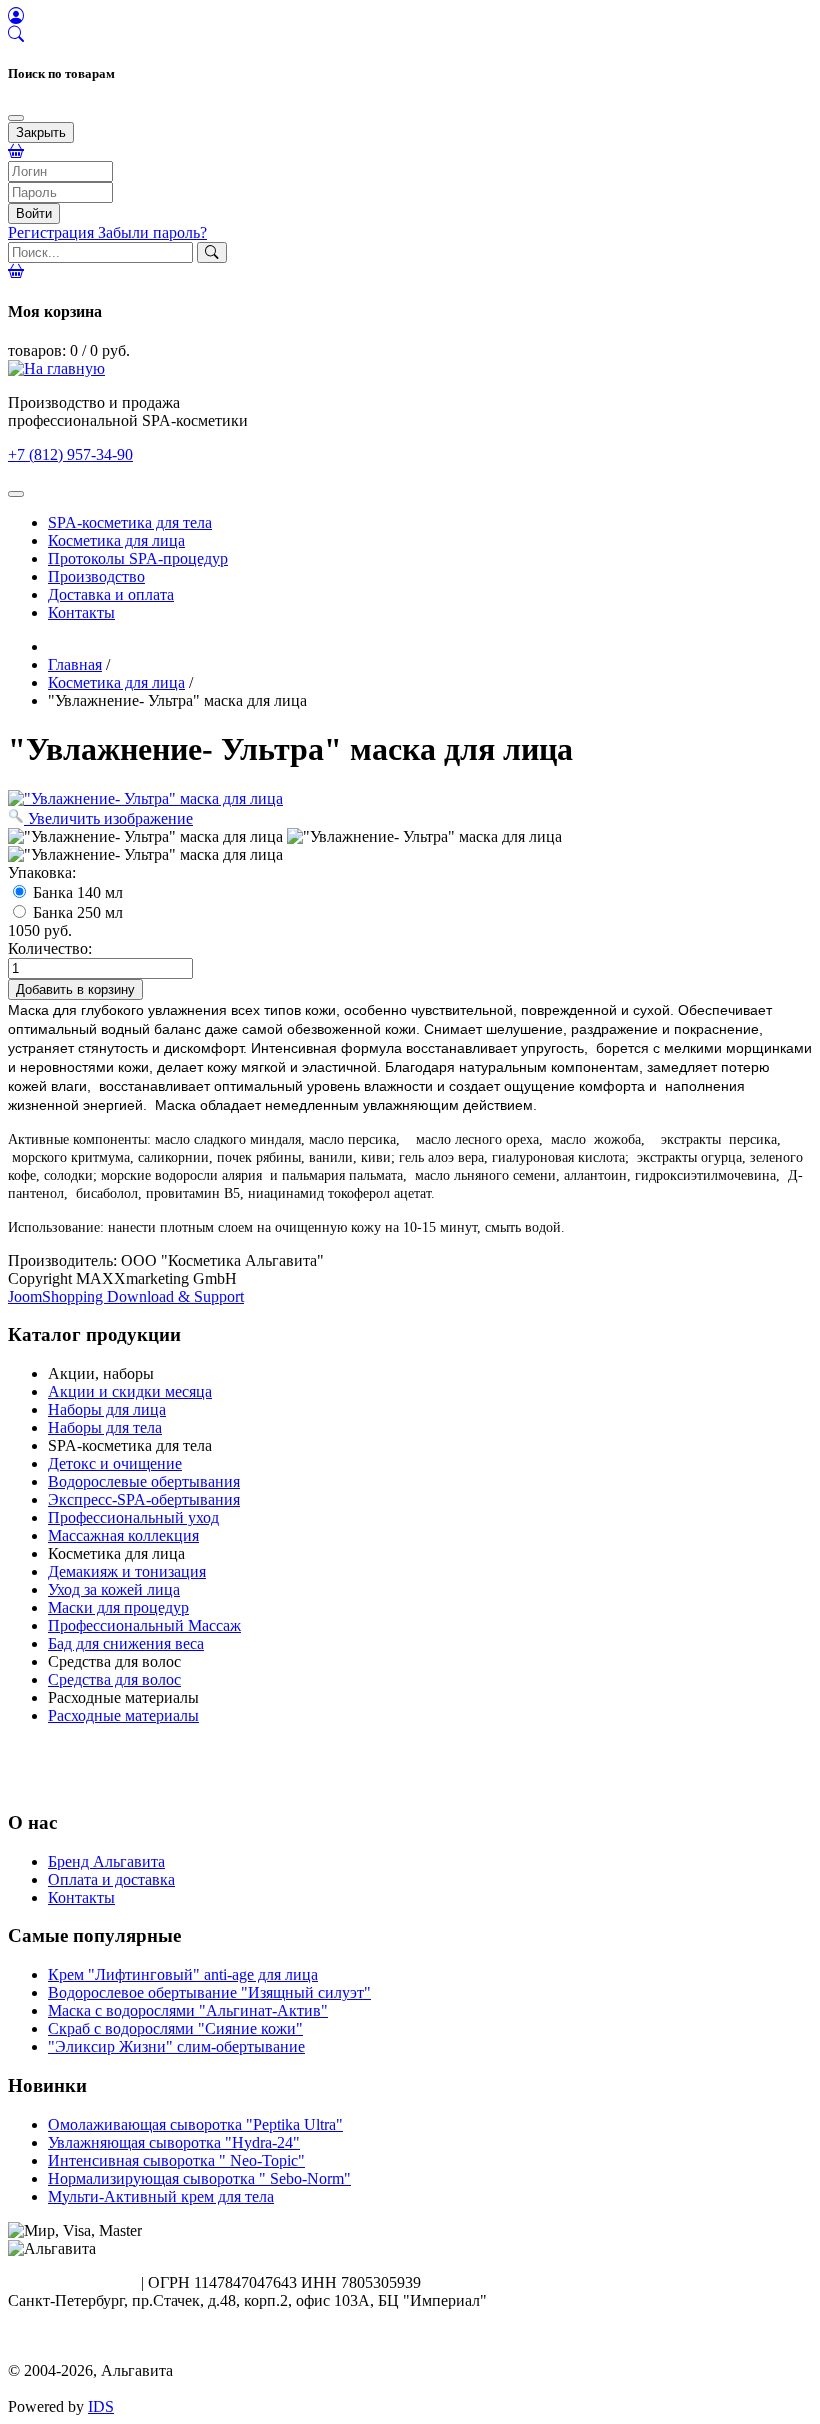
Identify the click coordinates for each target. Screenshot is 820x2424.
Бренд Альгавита (106, 1861)
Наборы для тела (105, 1427)
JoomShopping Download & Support (126, 1296)
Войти (34, 213)
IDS (101, 2406)
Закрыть (41, 132)
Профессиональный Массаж (144, 1625)
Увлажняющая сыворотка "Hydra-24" (174, 2142)
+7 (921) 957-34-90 (70, 2282)
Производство (96, 576)
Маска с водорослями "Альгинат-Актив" (188, 2010)
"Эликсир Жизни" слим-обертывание (176, 2046)
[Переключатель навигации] (16, 494)
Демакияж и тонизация (127, 1571)
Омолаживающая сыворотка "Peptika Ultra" (195, 2124)
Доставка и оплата (111, 594)
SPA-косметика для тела (130, 522)
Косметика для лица (116, 540)
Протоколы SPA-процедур (138, 558)
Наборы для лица (107, 1409)
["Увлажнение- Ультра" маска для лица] (145, 837)
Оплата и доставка (111, 1879)
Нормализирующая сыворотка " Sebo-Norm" (199, 2178)
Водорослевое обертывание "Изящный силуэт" (209, 1992)
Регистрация (53, 232)
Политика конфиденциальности (117, 2352)
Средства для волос (114, 1679)
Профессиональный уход (133, 1517)
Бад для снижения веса (126, 1643)
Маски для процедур (118, 1607)
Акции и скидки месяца (130, 1391)
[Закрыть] (16, 118)
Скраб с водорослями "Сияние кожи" (175, 2028)
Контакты (81, 612)
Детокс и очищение (115, 1463)
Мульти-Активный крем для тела (161, 2196)
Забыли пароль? (152, 232)
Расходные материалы (123, 1715)
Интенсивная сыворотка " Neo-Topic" (176, 2160)
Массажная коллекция (123, 1535)
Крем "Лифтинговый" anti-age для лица (183, 1974)
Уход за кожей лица (114, 1589)
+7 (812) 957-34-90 (70, 454)
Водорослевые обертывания (144, 1481)
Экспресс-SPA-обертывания (144, 1499)
